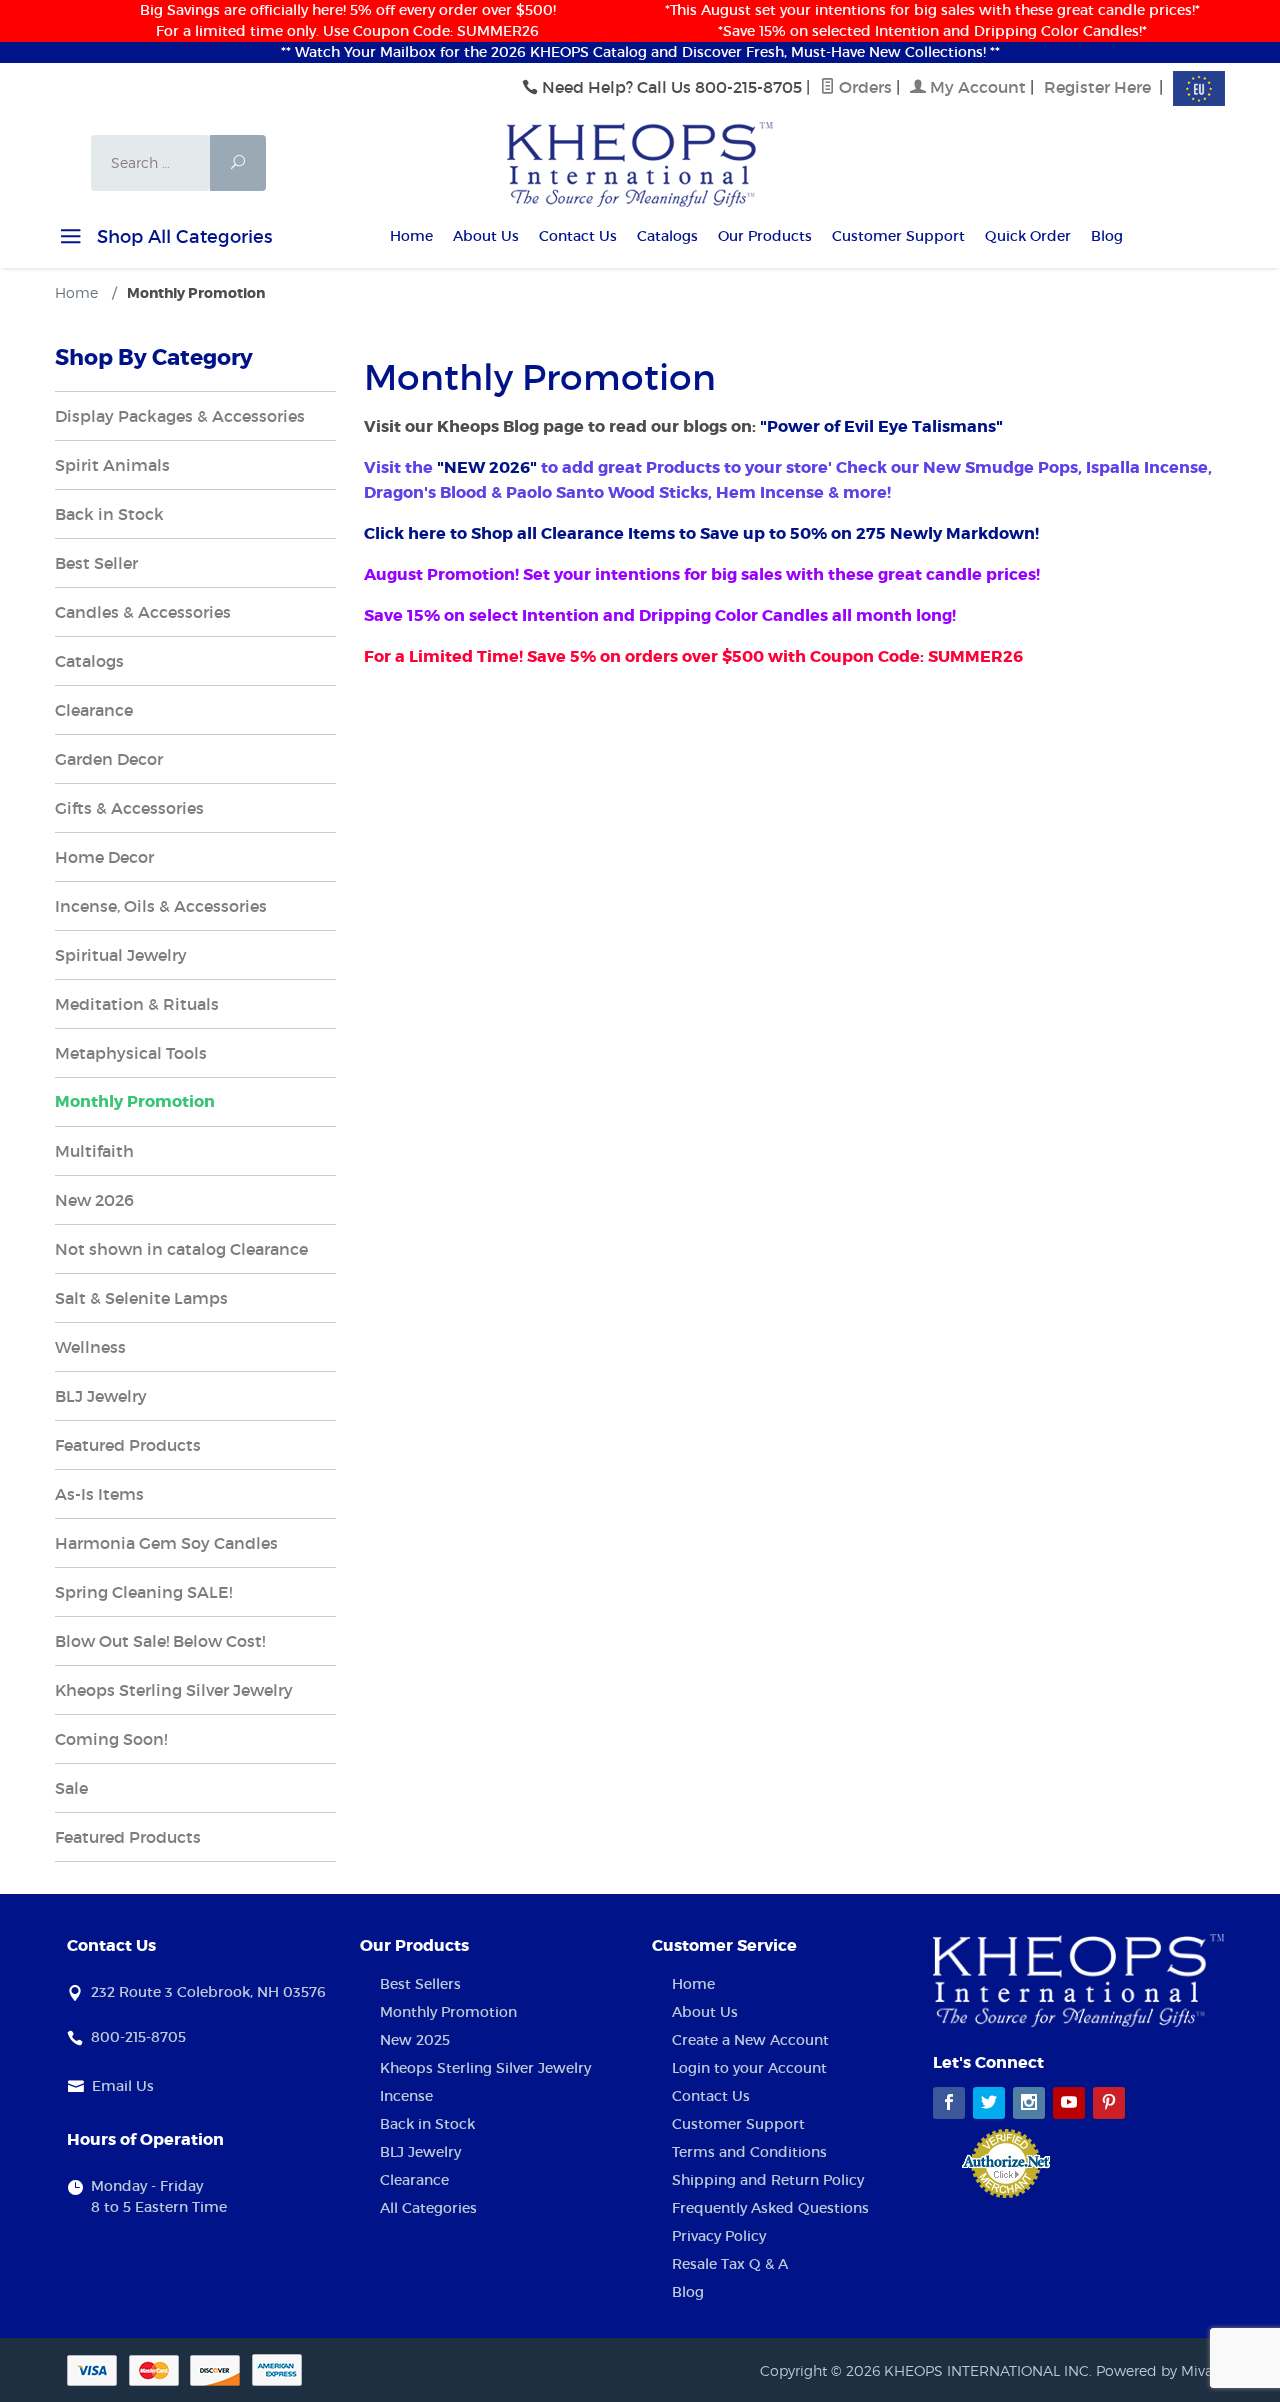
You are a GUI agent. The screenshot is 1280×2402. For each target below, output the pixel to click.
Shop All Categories (182, 237)
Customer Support (898, 236)
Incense (406, 2096)
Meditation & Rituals (137, 1004)
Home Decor (104, 857)
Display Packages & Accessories (180, 416)
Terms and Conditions (749, 2152)
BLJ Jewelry (101, 1396)
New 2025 (415, 2040)
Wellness (90, 1347)
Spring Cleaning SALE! (143, 1592)
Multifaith (94, 1151)
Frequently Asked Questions (770, 2208)
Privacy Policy (719, 2236)
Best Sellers (420, 1984)
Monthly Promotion (135, 1101)
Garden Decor (109, 759)
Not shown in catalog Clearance (181, 1249)
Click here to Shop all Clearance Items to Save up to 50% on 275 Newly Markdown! (703, 533)
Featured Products (128, 1445)
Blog (1107, 236)
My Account (976, 87)
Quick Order (1028, 236)
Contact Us (578, 236)
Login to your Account (749, 2068)
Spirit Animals (112, 465)
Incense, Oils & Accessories (161, 906)
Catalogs (667, 236)
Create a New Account (750, 2040)
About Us (486, 236)
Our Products (765, 236)
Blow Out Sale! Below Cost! (160, 1641)
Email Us (123, 2086)
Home (411, 236)
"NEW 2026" (487, 467)
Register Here (1097, 87)
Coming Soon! (111, 1739)
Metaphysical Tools (131, 1053)
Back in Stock (109, 514)
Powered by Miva (1154, 2370)
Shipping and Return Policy (768, 2180)
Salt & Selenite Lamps (141, 1298)
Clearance (94, 710)
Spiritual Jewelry (121, 955)
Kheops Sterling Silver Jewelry (174, 1690)
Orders (863, 87)
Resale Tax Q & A (730, 2264)
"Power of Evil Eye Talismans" (881, 426)
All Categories (428, 2208)
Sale (71, 1788)
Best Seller (96, 563)
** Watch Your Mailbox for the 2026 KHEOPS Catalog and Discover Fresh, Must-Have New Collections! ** (640, 52)
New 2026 (94, 1200)
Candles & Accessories (143, 612)
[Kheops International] (640, 163)
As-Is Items (99, 1494)
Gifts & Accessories (129, 808)
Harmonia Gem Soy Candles (166, 1543)
